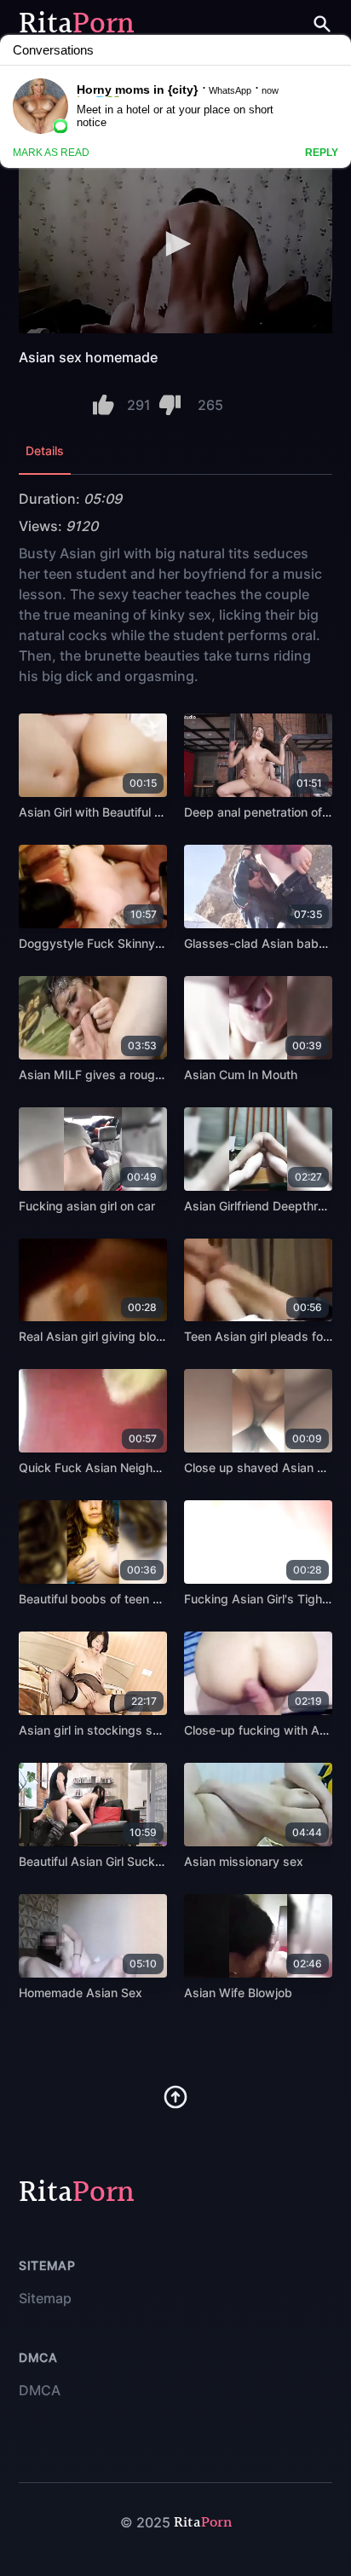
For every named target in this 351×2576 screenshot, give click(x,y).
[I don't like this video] (170, 405)
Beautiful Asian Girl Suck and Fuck (115, 1861)
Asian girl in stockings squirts (102, 1730)
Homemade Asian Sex (81, 1993)
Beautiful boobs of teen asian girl (111, 1599)
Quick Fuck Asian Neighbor (95, 1467)
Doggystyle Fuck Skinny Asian (104, 943)
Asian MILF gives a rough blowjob (114, 1074)
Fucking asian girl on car (87, 1206)
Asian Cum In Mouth (241, 1074)
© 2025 (145, 2522)
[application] (175, 245)
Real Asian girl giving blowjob (101, 1336)
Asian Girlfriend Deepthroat (260, 1206)
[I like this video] (104, 405)
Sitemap (45, 2298)
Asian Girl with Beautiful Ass (98, 812)
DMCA (40, 2390)
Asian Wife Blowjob (238, 1993)
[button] (175, 244)
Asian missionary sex (244, 1861)
